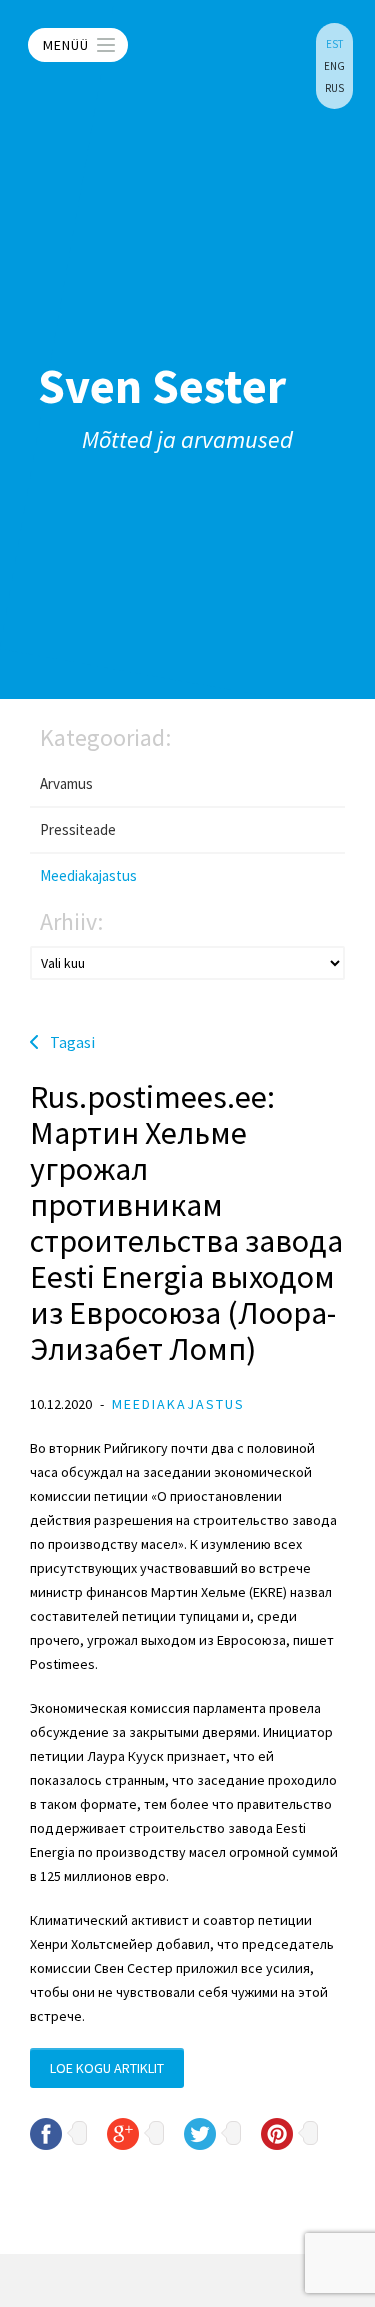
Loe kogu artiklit (107, 2068)
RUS (334, 88)
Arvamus (66, 783)
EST (334, 44)
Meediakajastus (88, 875)
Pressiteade (78, 829)
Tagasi (72, 1042)
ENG (334, 66)
